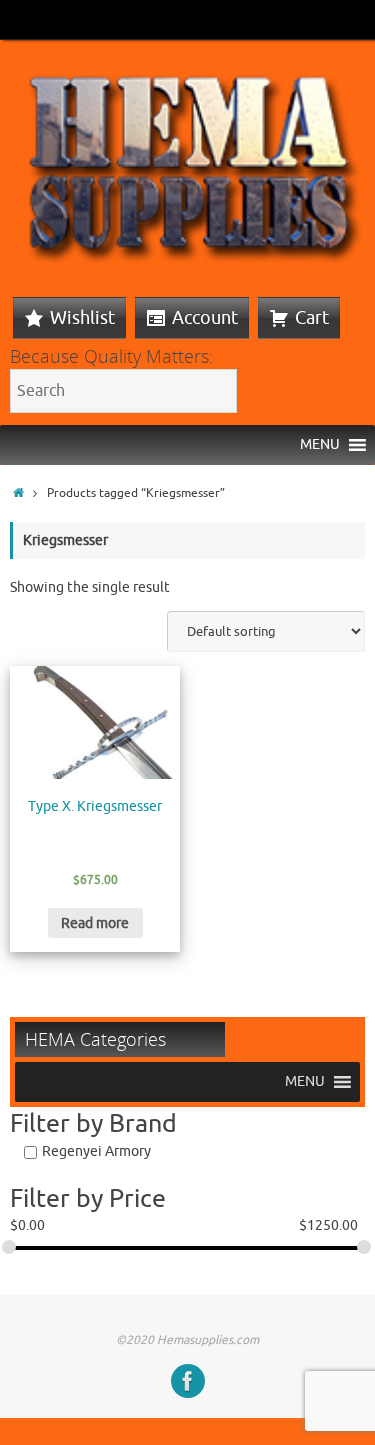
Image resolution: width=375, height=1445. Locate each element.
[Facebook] (188, 1381)
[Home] (18, 493)
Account (205, 318)
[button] (320, 445)
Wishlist (82, 318)
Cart (312, 318)
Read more (95, 923)
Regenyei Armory (96, 1151)
